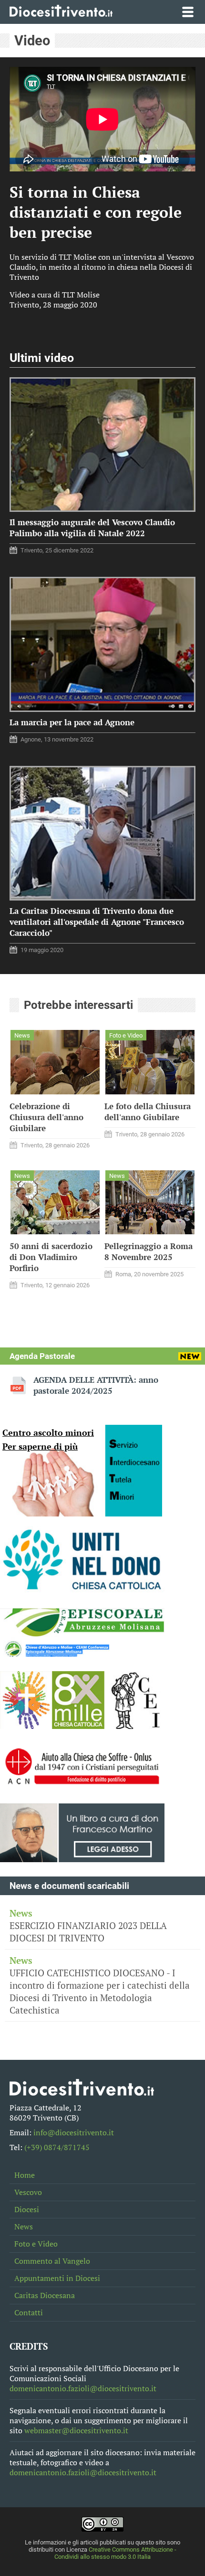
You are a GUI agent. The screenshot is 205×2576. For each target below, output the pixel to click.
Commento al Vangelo (52, 2261)
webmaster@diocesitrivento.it (76, 2431)
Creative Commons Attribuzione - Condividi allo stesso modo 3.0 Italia (115, 2553)
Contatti (29, 2313)
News (24, 2227)
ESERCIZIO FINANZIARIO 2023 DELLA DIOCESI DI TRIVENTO (88, 1926)
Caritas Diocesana (45, 2295)
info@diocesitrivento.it (74, 2133)
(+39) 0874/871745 (57, 2147)
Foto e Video (36, 2244)
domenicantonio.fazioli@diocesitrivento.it (83, 2389)
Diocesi (27, 2210)
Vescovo (28, 2192)
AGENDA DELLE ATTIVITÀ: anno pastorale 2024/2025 (96, 1385)
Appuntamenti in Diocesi (57, 2278)
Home (25, 2175)
